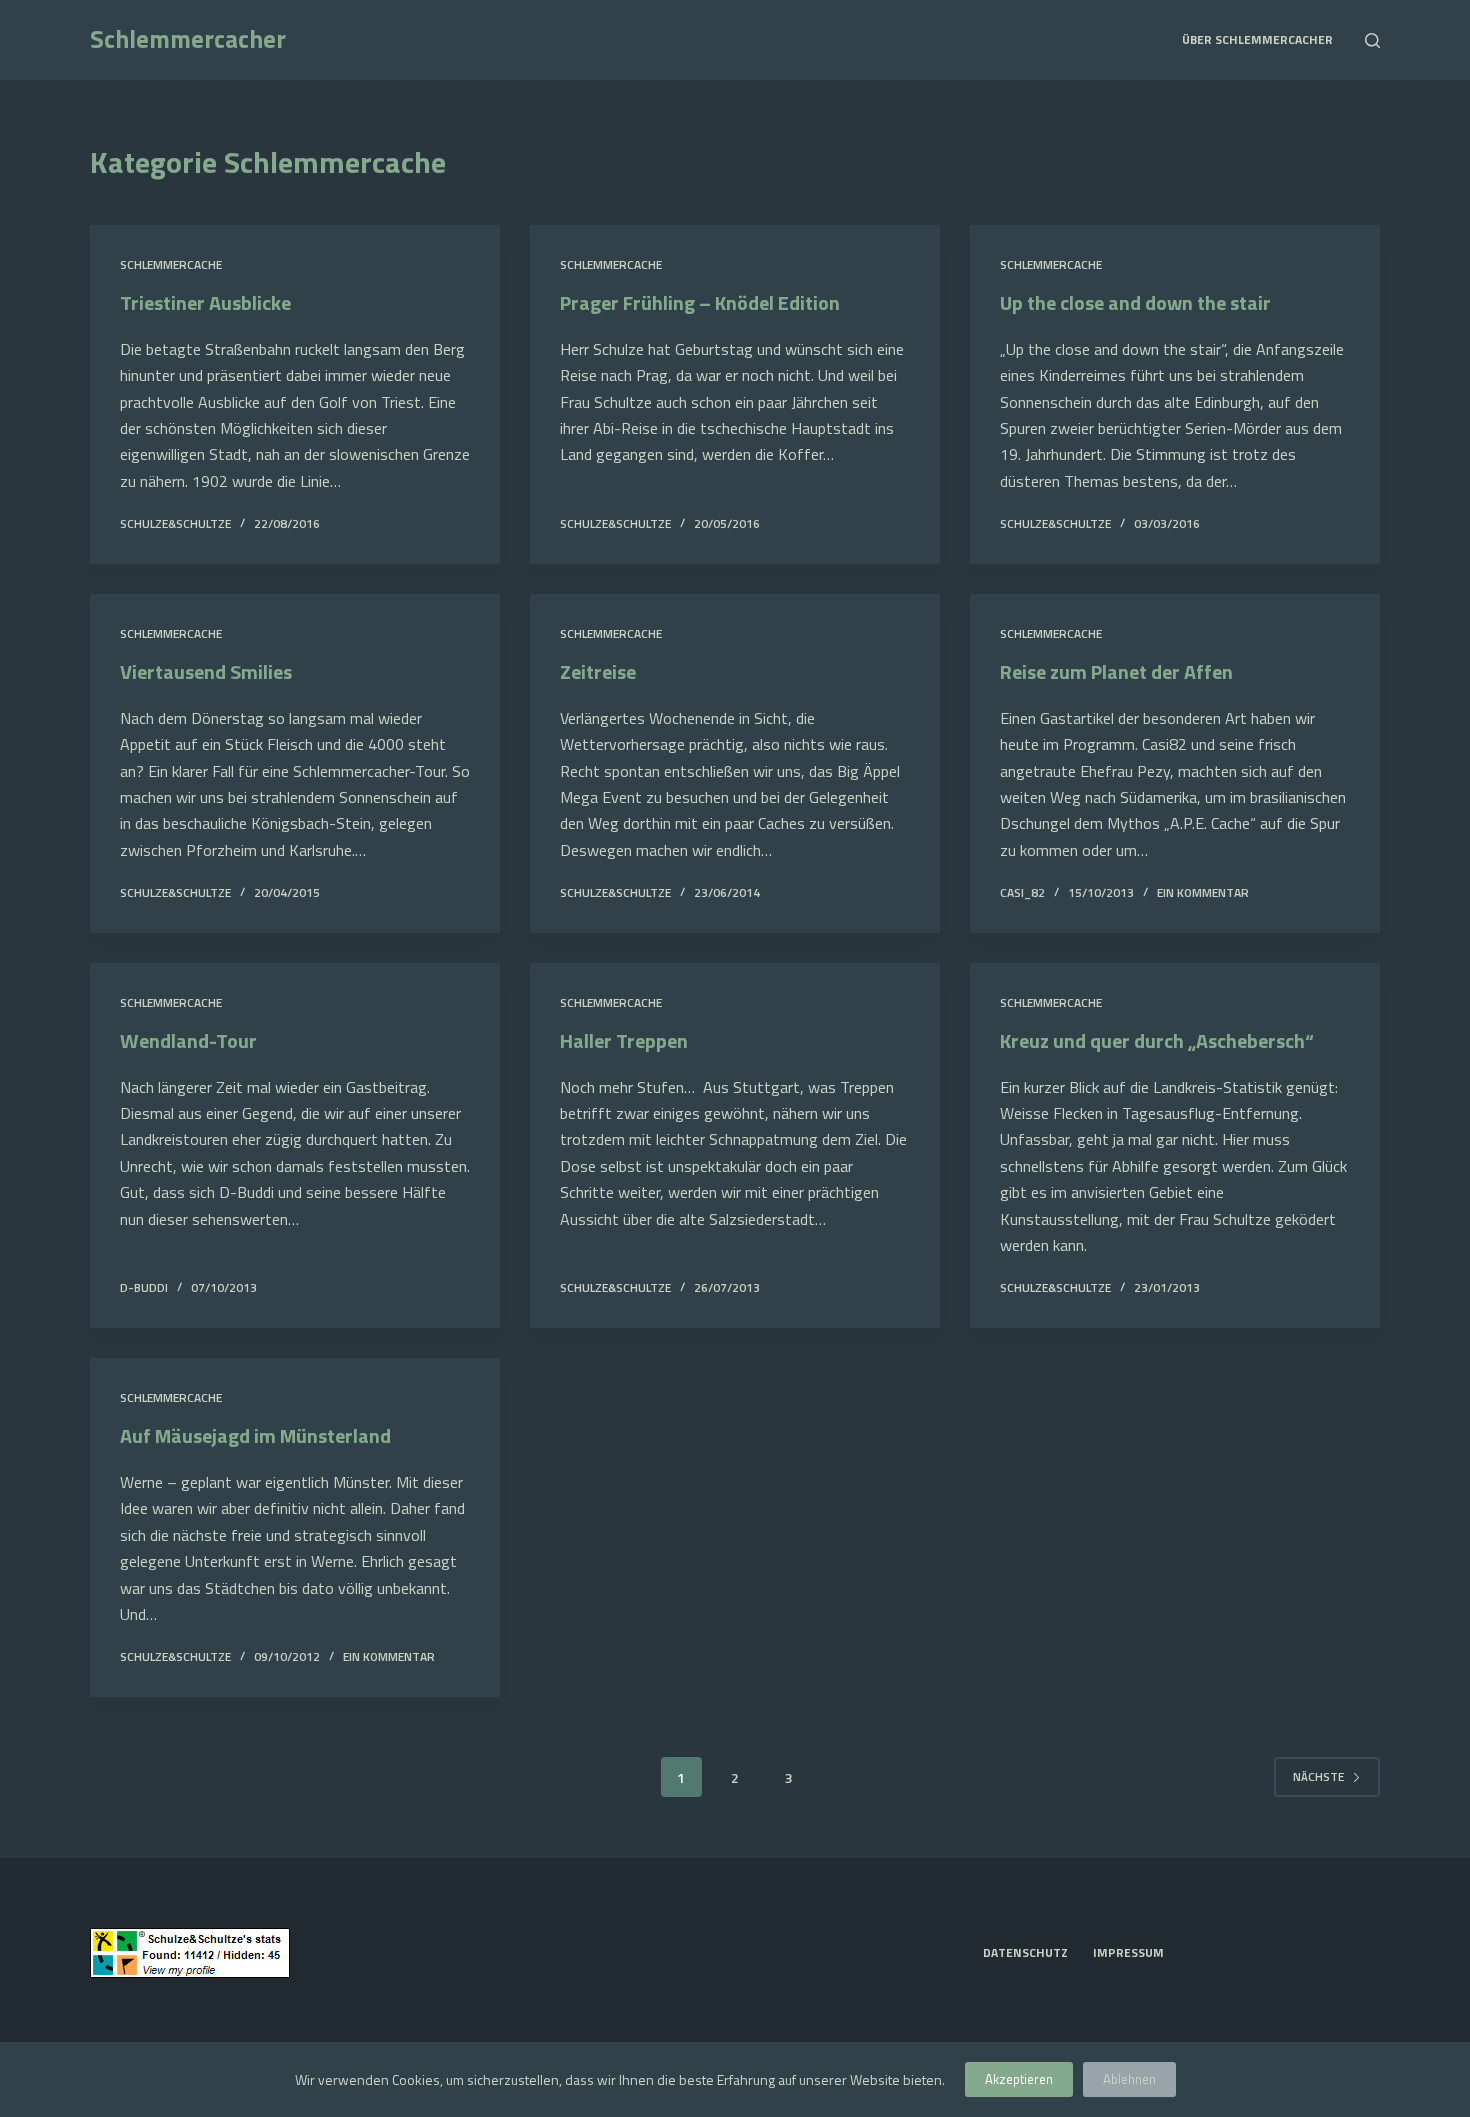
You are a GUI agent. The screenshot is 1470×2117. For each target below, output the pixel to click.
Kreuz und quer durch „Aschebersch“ (1157, 1040)
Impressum (1128, 1953)
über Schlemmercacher (1257, 39)
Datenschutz (1025, 1953)
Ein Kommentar (1203, 892)
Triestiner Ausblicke (205, 302)
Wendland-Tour (188, 1040)
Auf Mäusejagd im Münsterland (255, 1435)
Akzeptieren (1019, 2079)
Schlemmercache (171, 264)
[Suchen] (1372, 40)
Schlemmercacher (188, 39)
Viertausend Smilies (206, 671)
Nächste (1318, 1776)
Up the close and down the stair (1135, 302)
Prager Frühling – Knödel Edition (700, 302)
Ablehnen (1129, 2079)
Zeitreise (598, 671)
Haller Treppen (624, 1040)
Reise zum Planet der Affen (1116, 671)
